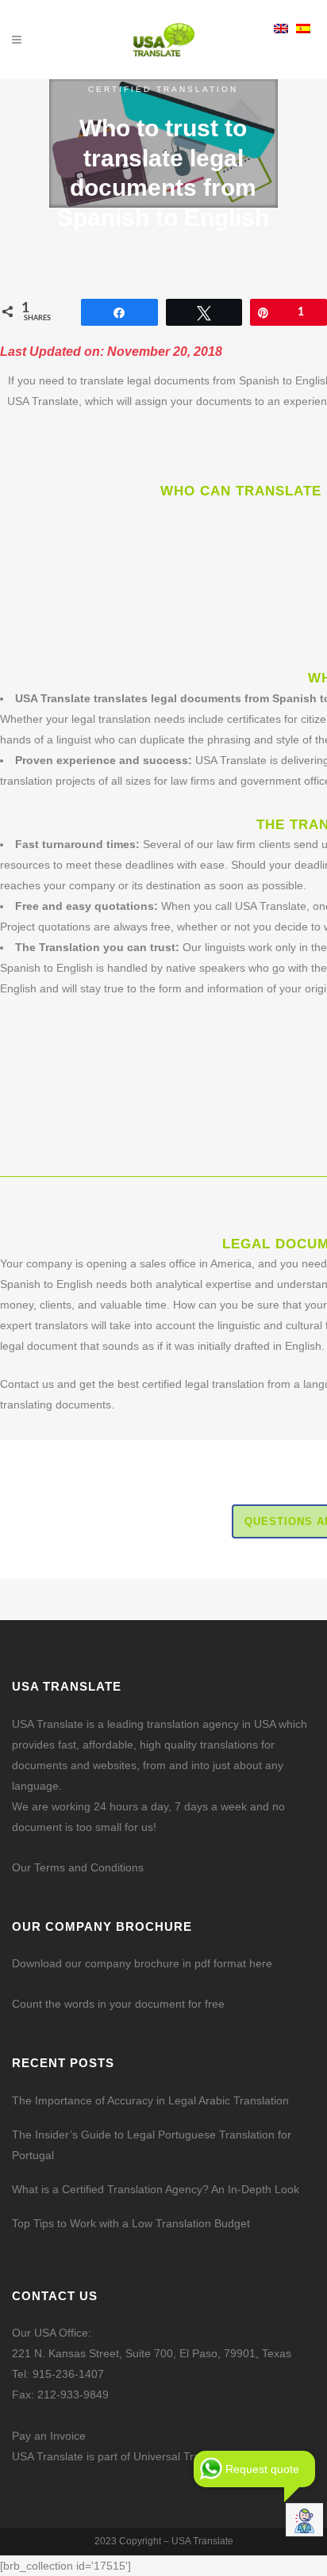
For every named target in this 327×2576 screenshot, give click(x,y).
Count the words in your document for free (118, 2004)
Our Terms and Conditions (78, 1867)
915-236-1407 (68, 2374)
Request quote (262, 2469)
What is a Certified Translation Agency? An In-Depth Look (156, 2189)
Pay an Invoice (49, 2436)
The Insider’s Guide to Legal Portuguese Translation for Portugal (152, 2145)
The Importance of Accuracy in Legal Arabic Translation (150, 2100)
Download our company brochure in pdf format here (142, 1963)
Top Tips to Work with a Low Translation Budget (131, 2223)
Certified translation (163, 89)
